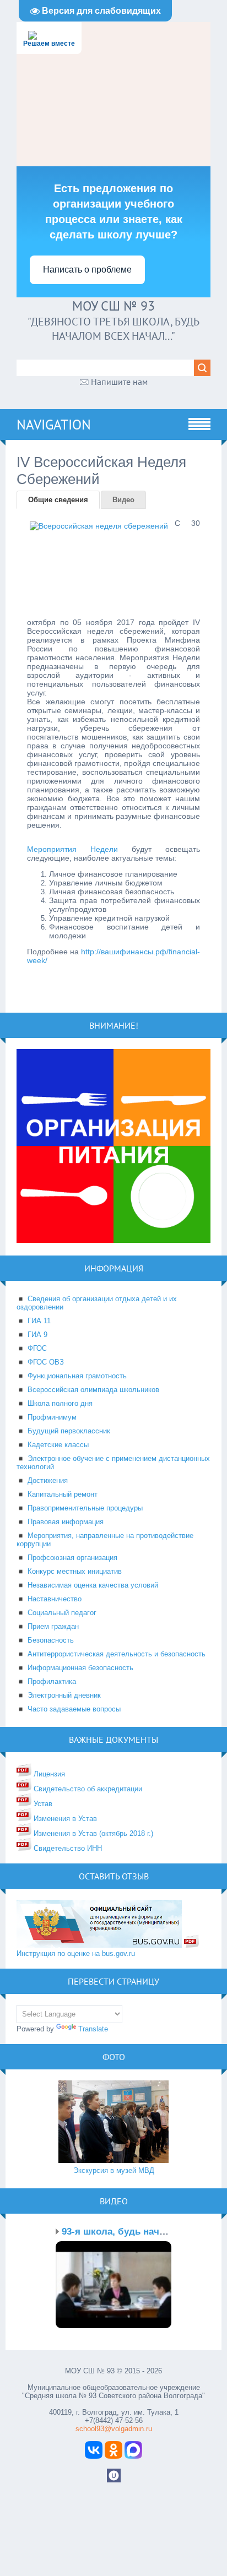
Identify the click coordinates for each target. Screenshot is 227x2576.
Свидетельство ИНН (67, 1848)
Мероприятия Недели (72, 849)
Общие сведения (58, 500)
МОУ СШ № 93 (113, 306)
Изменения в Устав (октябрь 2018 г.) (92, 1833)
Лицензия (48, 1774)
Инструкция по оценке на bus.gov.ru (76, 1953)
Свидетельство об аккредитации (87, 1789)
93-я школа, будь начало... (123, 2232)
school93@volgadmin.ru (114, 2429)
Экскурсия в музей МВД (114, 2170)
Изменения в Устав (64, 1819)
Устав (42, 1804)
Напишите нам (119, 382)
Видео (123, 500)
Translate (93, 2029)
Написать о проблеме (87, 270)
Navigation (54, 425)
